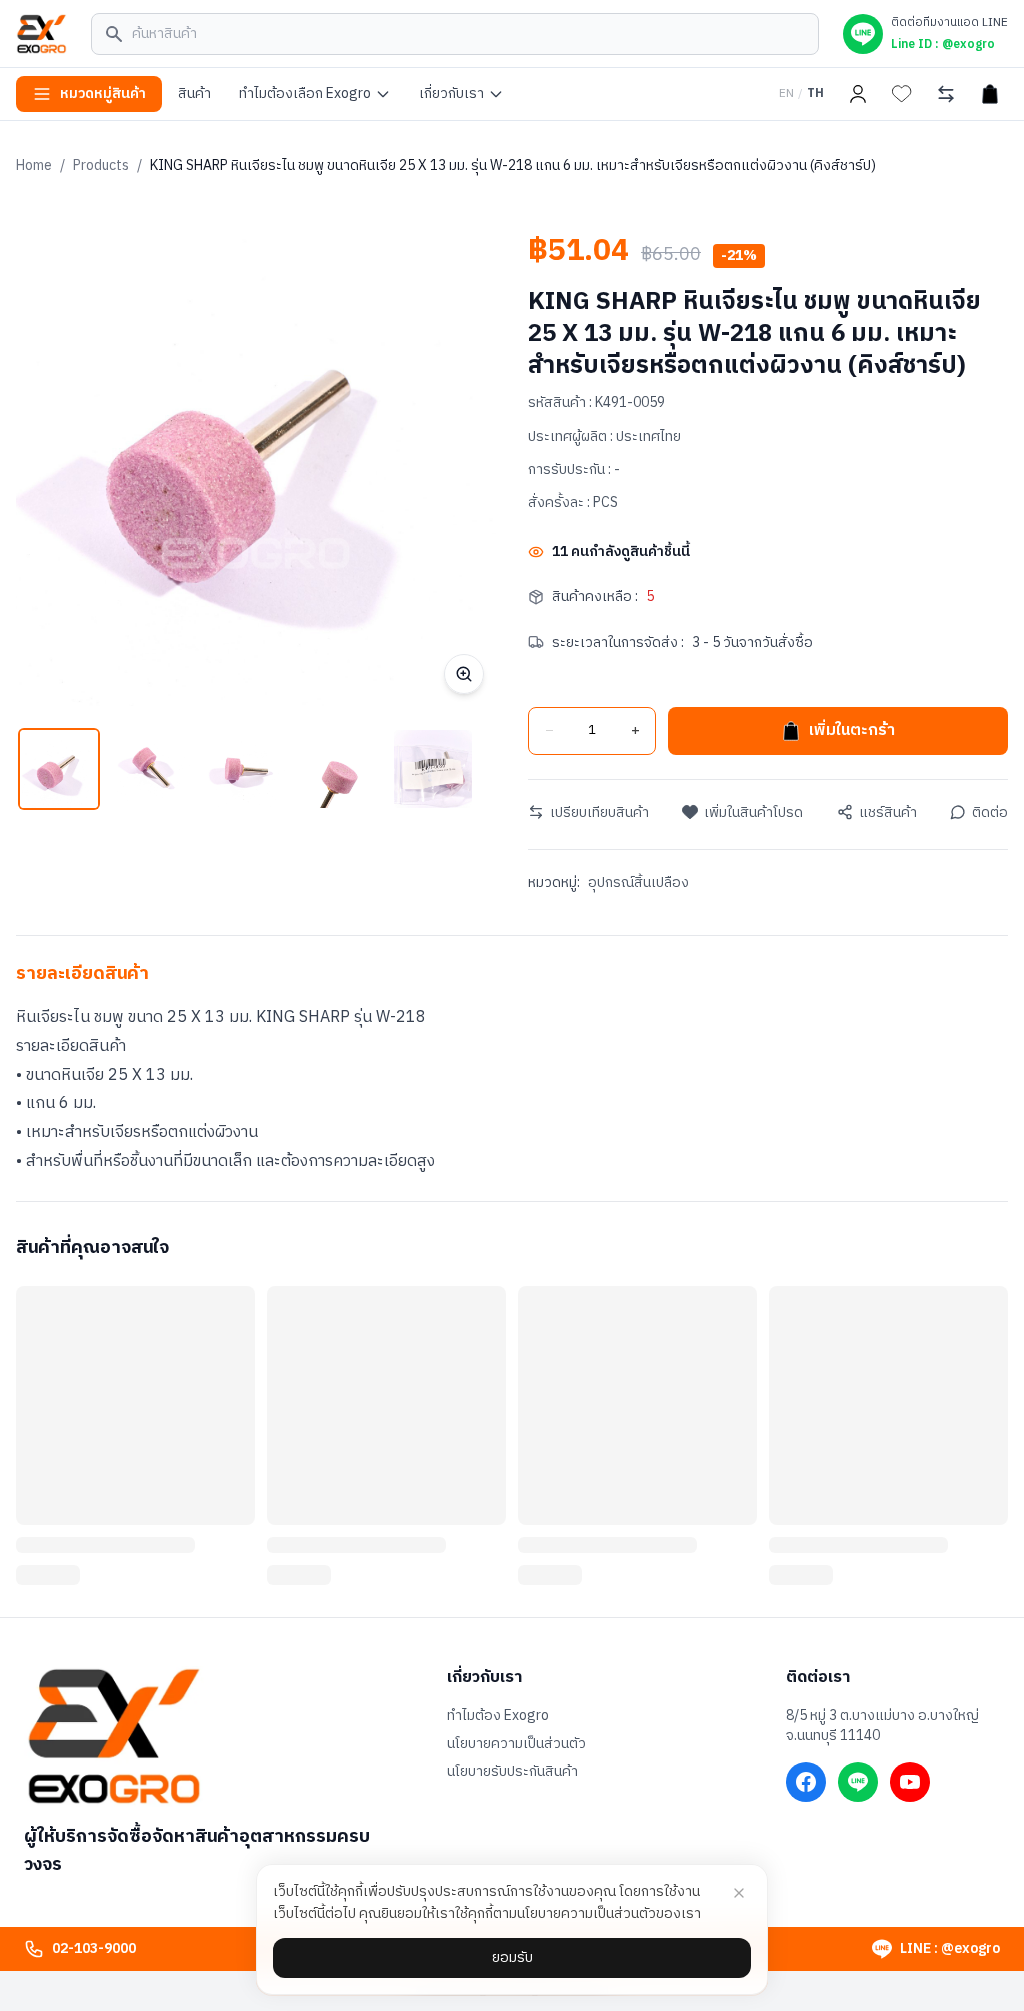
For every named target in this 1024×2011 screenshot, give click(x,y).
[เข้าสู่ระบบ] (858, 94)
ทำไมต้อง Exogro (498, 1716)
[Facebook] (806, 1782)
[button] (59, 769)
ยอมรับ (512, 1957)
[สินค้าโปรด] (902, 94)
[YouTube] (910, 1782)
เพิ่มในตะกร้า (852, 730)
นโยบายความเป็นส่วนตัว (516, 1744)
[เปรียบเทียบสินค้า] (946, 94)
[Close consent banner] (739, 1893)
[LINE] (858, 1782)
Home (34, 165)
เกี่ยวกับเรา (451, 93)
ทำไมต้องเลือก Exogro (305, 93)
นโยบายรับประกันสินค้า (512, 1772)
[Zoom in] (464, 674)
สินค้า (194, 93)
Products (101, 165)
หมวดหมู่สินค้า (103, 93)
